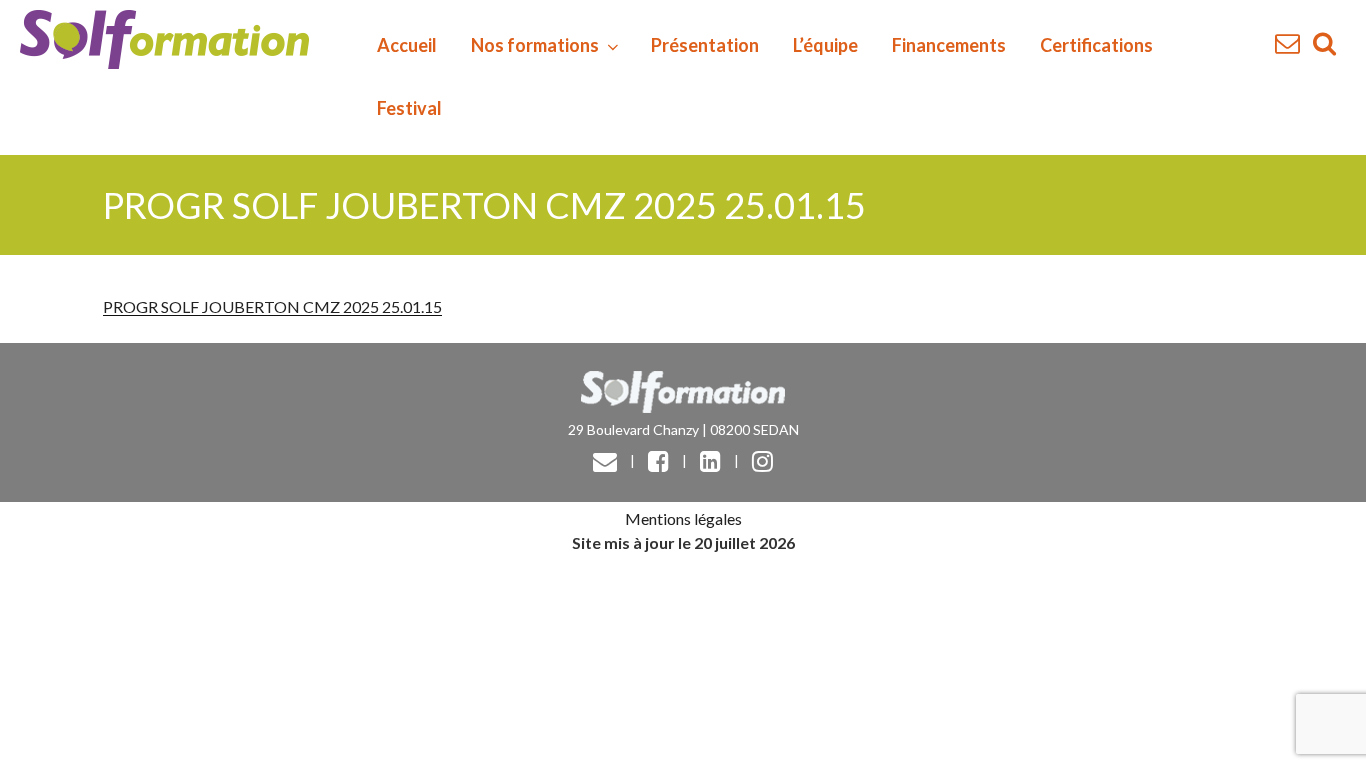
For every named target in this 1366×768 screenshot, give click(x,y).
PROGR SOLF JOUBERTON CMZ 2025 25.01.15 (272, 306)
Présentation (705, 45)
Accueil (407, 45)
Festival (409, 108)
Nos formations (535, 45)
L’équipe (825, 45)
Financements (949, 45)
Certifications (1096, 45)
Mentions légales (683, 518)
